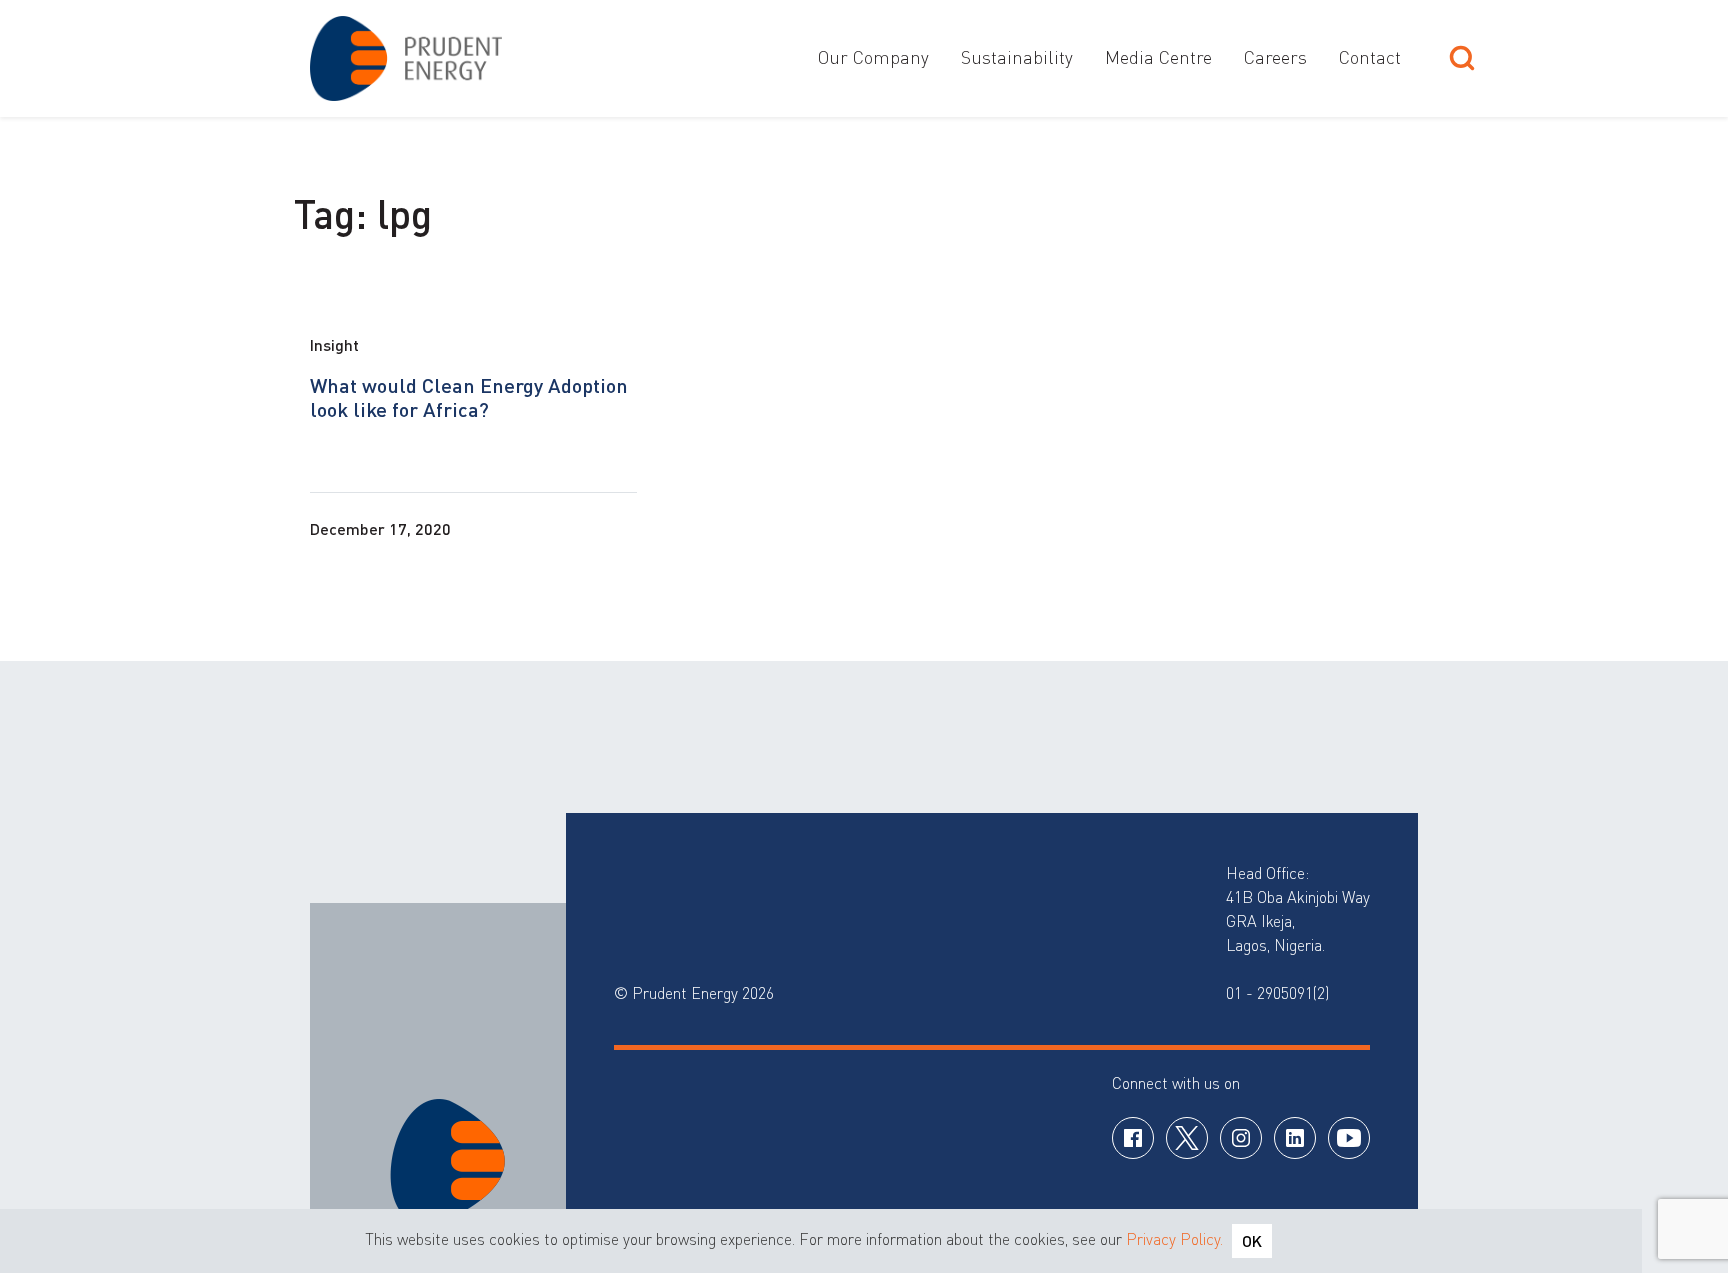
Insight (334, 344)
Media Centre (1158, 57)
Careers (1275, 57)
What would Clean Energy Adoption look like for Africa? (469, 397)
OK (1252, 1240)
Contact (1370, 57)
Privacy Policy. (1174, 1239)
